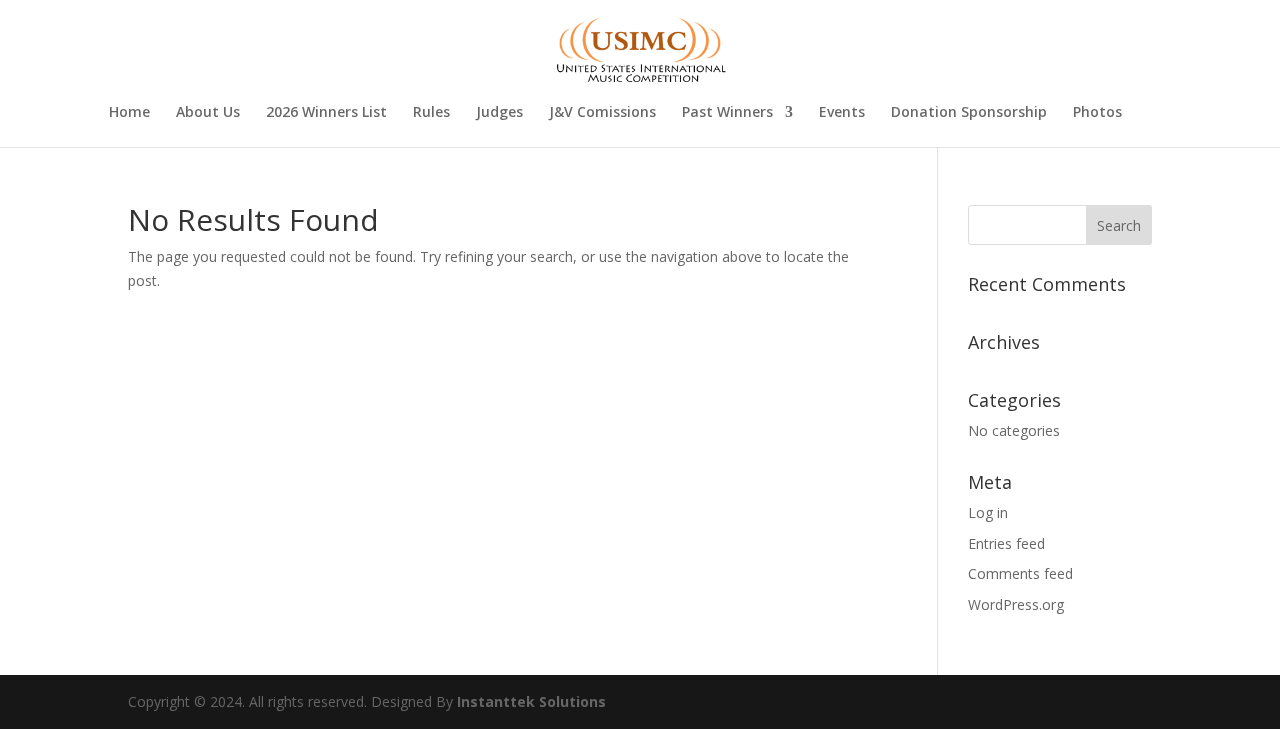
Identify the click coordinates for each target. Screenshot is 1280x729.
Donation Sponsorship (969, 113)
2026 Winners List (326, 113)
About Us (208, 113)
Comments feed (1020, 573)
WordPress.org (1016, 604)
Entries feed (1006, 543)
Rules (431, 113)
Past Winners (727, 113)
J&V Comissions (602, 113)
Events (842, 113)
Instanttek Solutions (531, 701)
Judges (499, 113)
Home (129, 113)
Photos (1097, 113)
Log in (988, 512)
